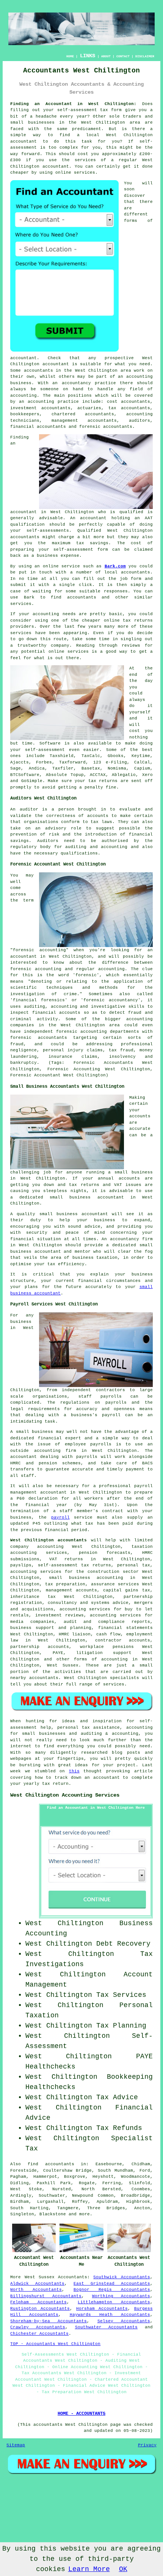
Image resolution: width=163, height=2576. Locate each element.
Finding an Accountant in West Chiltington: (73, 104)
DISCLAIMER (145, 56)
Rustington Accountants (40, 2309)
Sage (16, 768)
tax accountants (129, 408)
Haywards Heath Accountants (110, 2315)
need (145, 364)
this (74, 1771)
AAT (149, 518)
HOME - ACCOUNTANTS (81, 2414)
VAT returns (66, 1559)
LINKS (88, 56)
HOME (70, 56)
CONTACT (123, 56)
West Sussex (40, 2277)
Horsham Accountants (102, 2309)
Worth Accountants (36, 2290)
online (63, 173)
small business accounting (86, 1578)
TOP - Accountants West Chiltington (55, 2344)
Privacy (147, 2445)
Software (50, 743)
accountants (38, 371)
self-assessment (77, 110)
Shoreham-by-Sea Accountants (49, 2321)
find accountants (51, 2164)
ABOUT (106, 56)
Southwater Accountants (107, 2327)
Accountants (73, 2277)
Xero (147, 775)
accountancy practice (89, 383)
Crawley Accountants (38, 2327)
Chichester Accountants (39, 2334)
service (20, 633)
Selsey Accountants (124, 2321)
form (136, 579)
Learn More (89, 2569)
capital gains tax (127, 1590)
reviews (131, 646)
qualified (131, 512)
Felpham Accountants (38, 2302)
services (21, 604)
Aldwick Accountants (37, 2284)
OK (123, 2569)
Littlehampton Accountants (114, 2302)
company (60, 646)
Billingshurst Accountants (46, 2296)
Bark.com (115, 566)
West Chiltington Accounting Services (65, 1795)
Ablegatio (124, 775)
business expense (58, 556)
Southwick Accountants (121, 2277)
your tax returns (96, 781)
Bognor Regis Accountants (112, 2290)
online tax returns (128, 620)
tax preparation (65, 1584)
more (85, 2214)
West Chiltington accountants (49, 1540)
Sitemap (16, 2445)
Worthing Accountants (121, 2296)
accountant (24, 141)
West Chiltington (103, 123)
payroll (60, 1517)
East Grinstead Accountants (112, 2284)
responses (116, 591)
